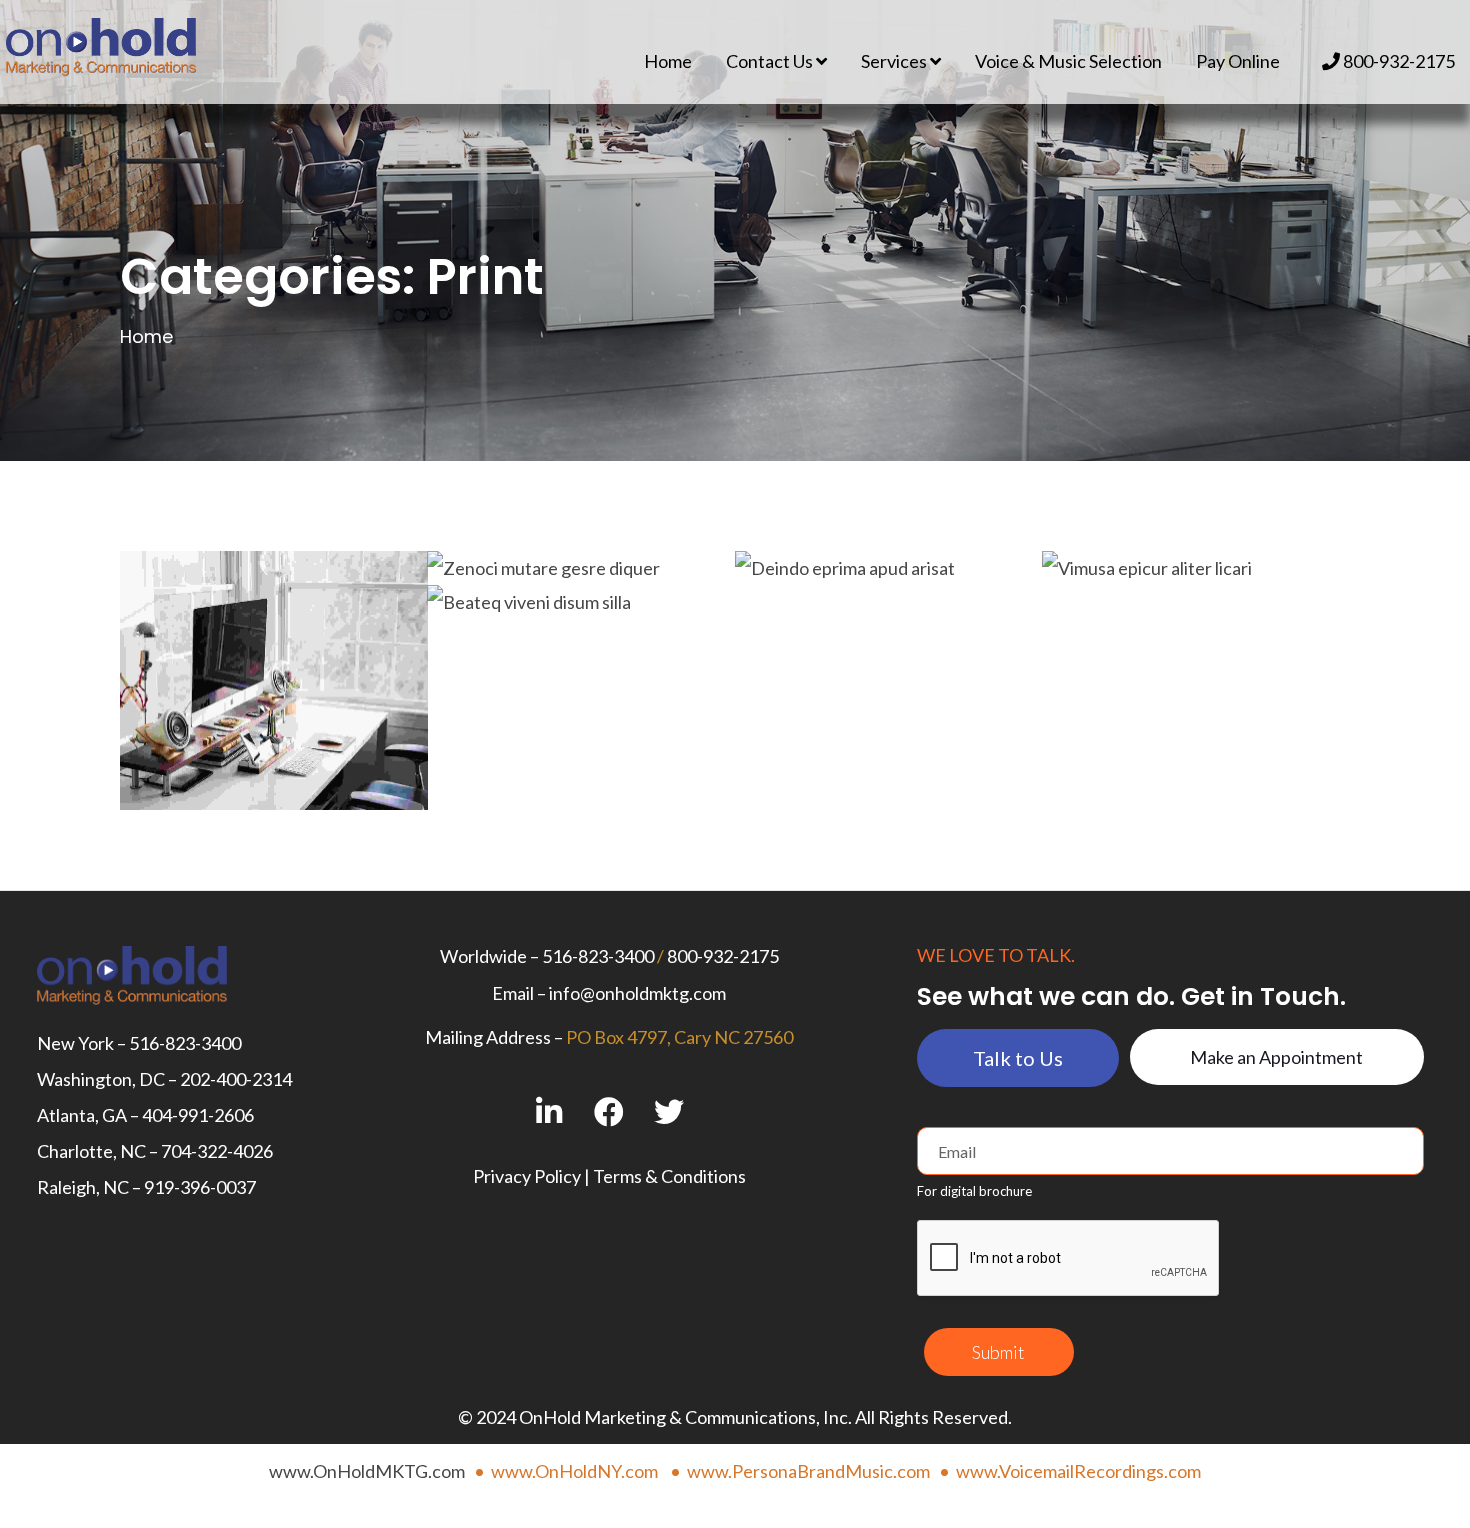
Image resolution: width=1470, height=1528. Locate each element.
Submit (998, 1352)
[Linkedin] (549, 1111)
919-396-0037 (200, 1187)
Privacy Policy (527, 1176)
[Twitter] (669, 1111)
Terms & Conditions (669, 1176)
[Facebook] (609, 1111)
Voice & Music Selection (1068, 61)
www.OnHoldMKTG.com (367, 1471)
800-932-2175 (1397, 61)
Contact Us (771, 61)
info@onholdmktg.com (637, 993)
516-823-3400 (185, 1043)
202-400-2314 (236, 1079)
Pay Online (1238, 61)
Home (668, 61)
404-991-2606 (198, 1115)
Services (895, 61)
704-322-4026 (217, 1151)
